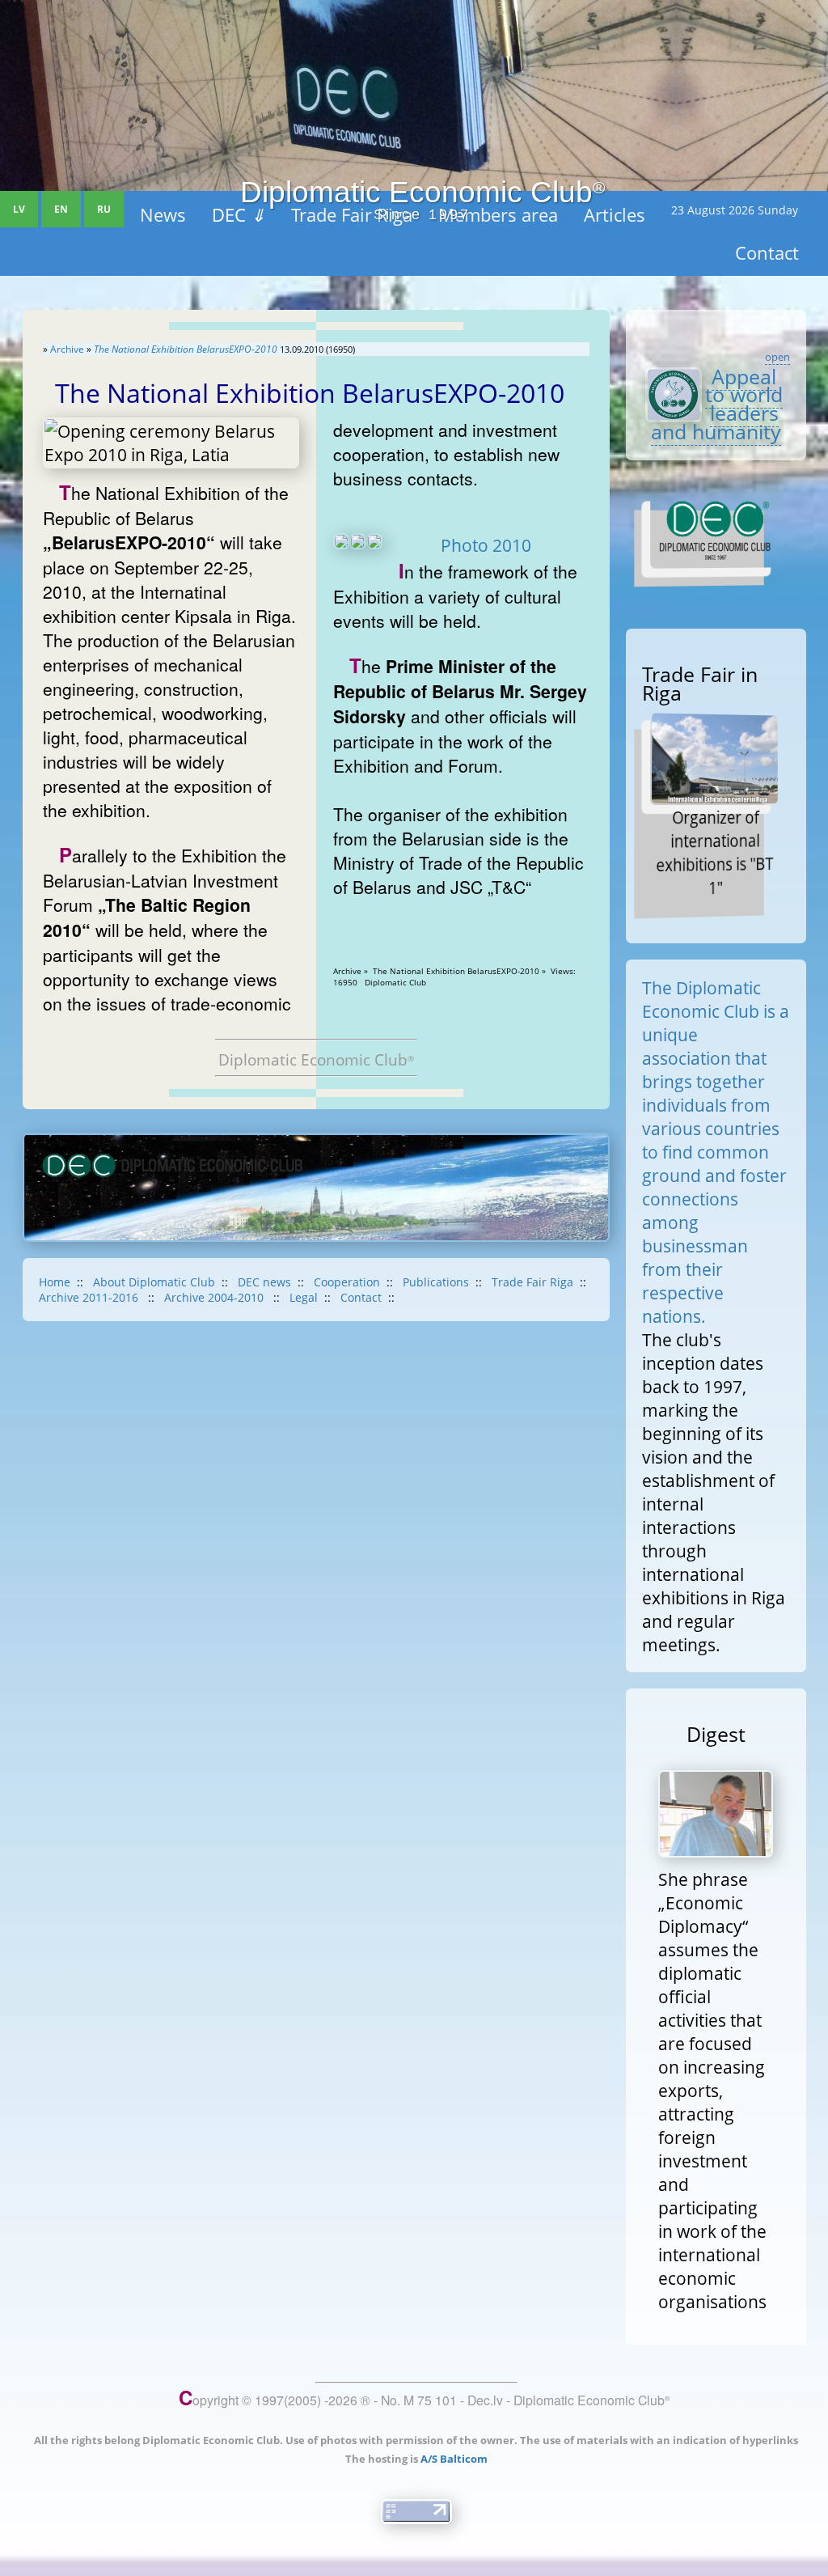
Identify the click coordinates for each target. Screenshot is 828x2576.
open (777, 357)
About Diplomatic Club (154, 1282)
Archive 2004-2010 (215, 1297)
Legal (304, 1297)
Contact (361, 1297)
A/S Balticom (454, 2459)
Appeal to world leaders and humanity (717, 404)
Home (55, 1282)
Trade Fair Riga (532, 1282)
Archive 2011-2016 (90, 1297)
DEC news (264, 1282)
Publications (436, 1282)
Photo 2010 (486, 545)
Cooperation (347, 1282)
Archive (67, 349)
